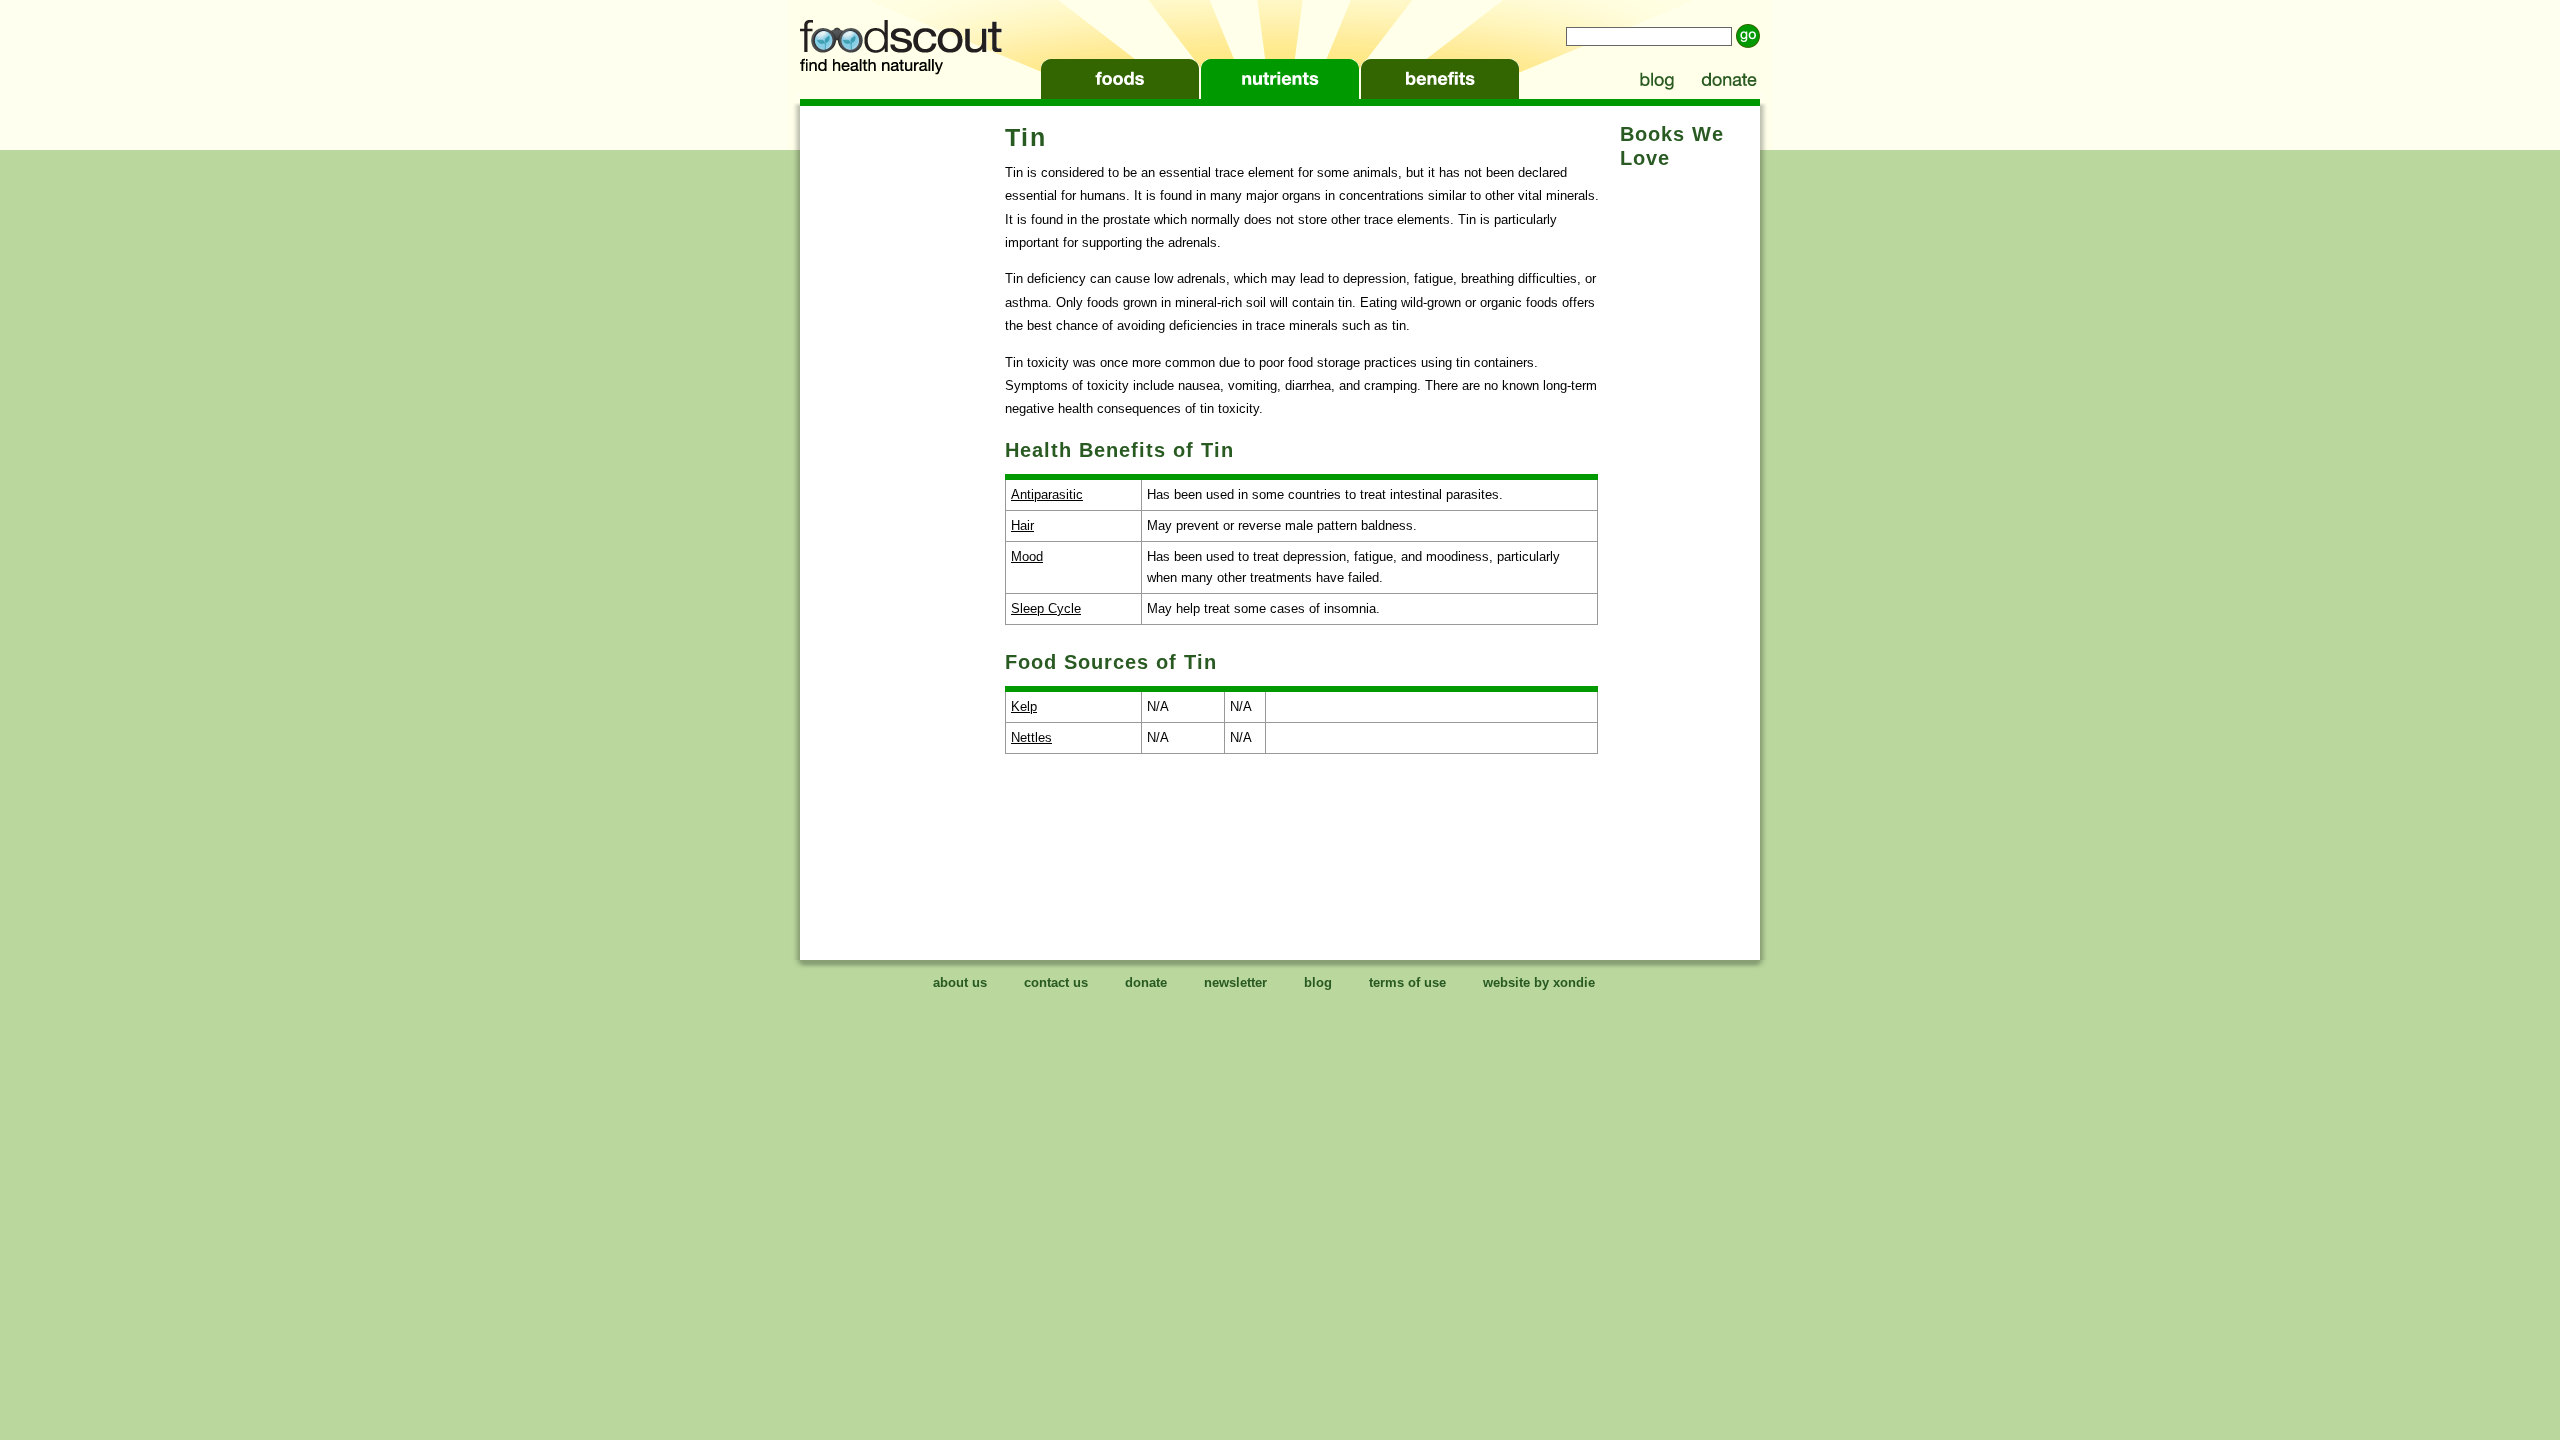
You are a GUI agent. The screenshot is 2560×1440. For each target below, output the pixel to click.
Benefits (1440, 79)
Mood (1027, 556)
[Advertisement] (900, 420)
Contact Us (1056, 982)
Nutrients (1280, 79)
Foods (1120, 79)
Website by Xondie (1539, 982)
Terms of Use (1407, 982)
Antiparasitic (1047, 494)
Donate (1726, 79)
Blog (1654, 79)
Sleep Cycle (1046, 608)
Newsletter (1235, 982)
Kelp (1024, 706)
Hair (1022, 525)
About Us (960, 982)
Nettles (1031, 737)
